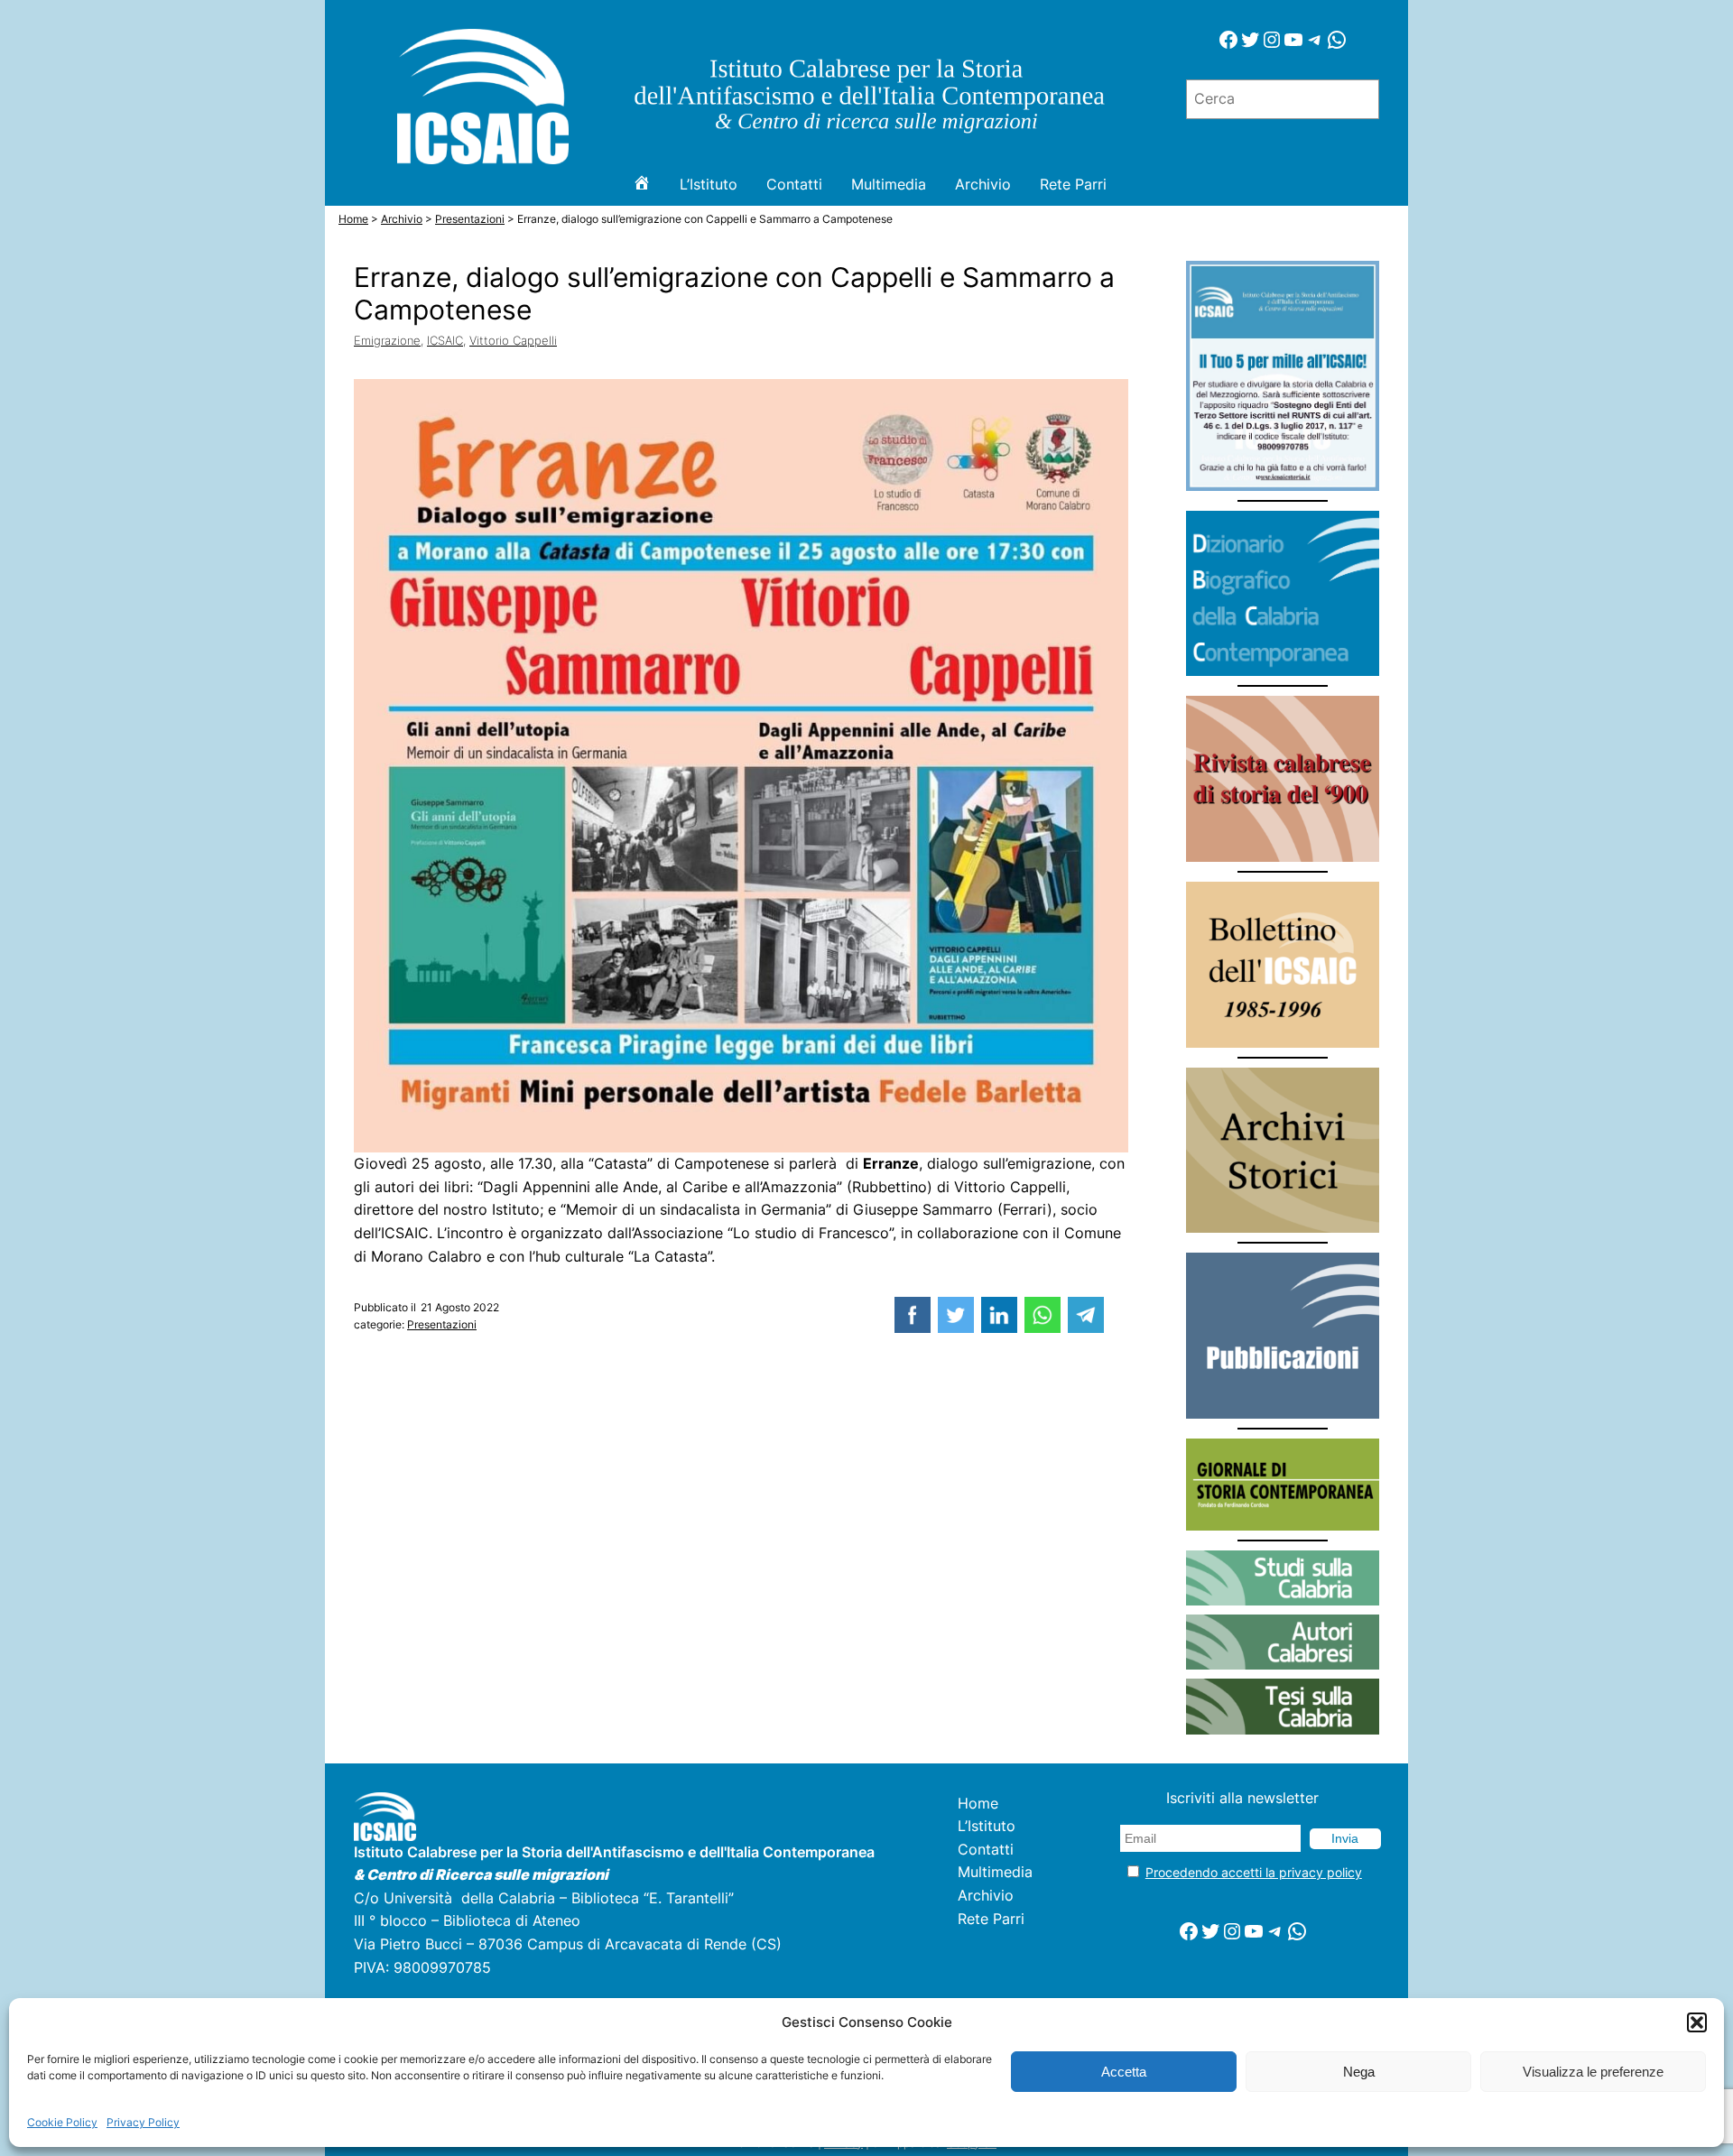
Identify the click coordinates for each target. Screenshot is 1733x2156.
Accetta (1124, 2072)
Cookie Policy (62, 2122)
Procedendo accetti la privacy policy (1254, 1872)
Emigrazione (387, 340)
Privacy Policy (143, 2122)
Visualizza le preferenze (1593, 2072)
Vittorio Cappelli (513, 340)
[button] (1697, 2022)
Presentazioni (442, 1324)
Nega (1359, 2072)
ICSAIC (445, 340)
